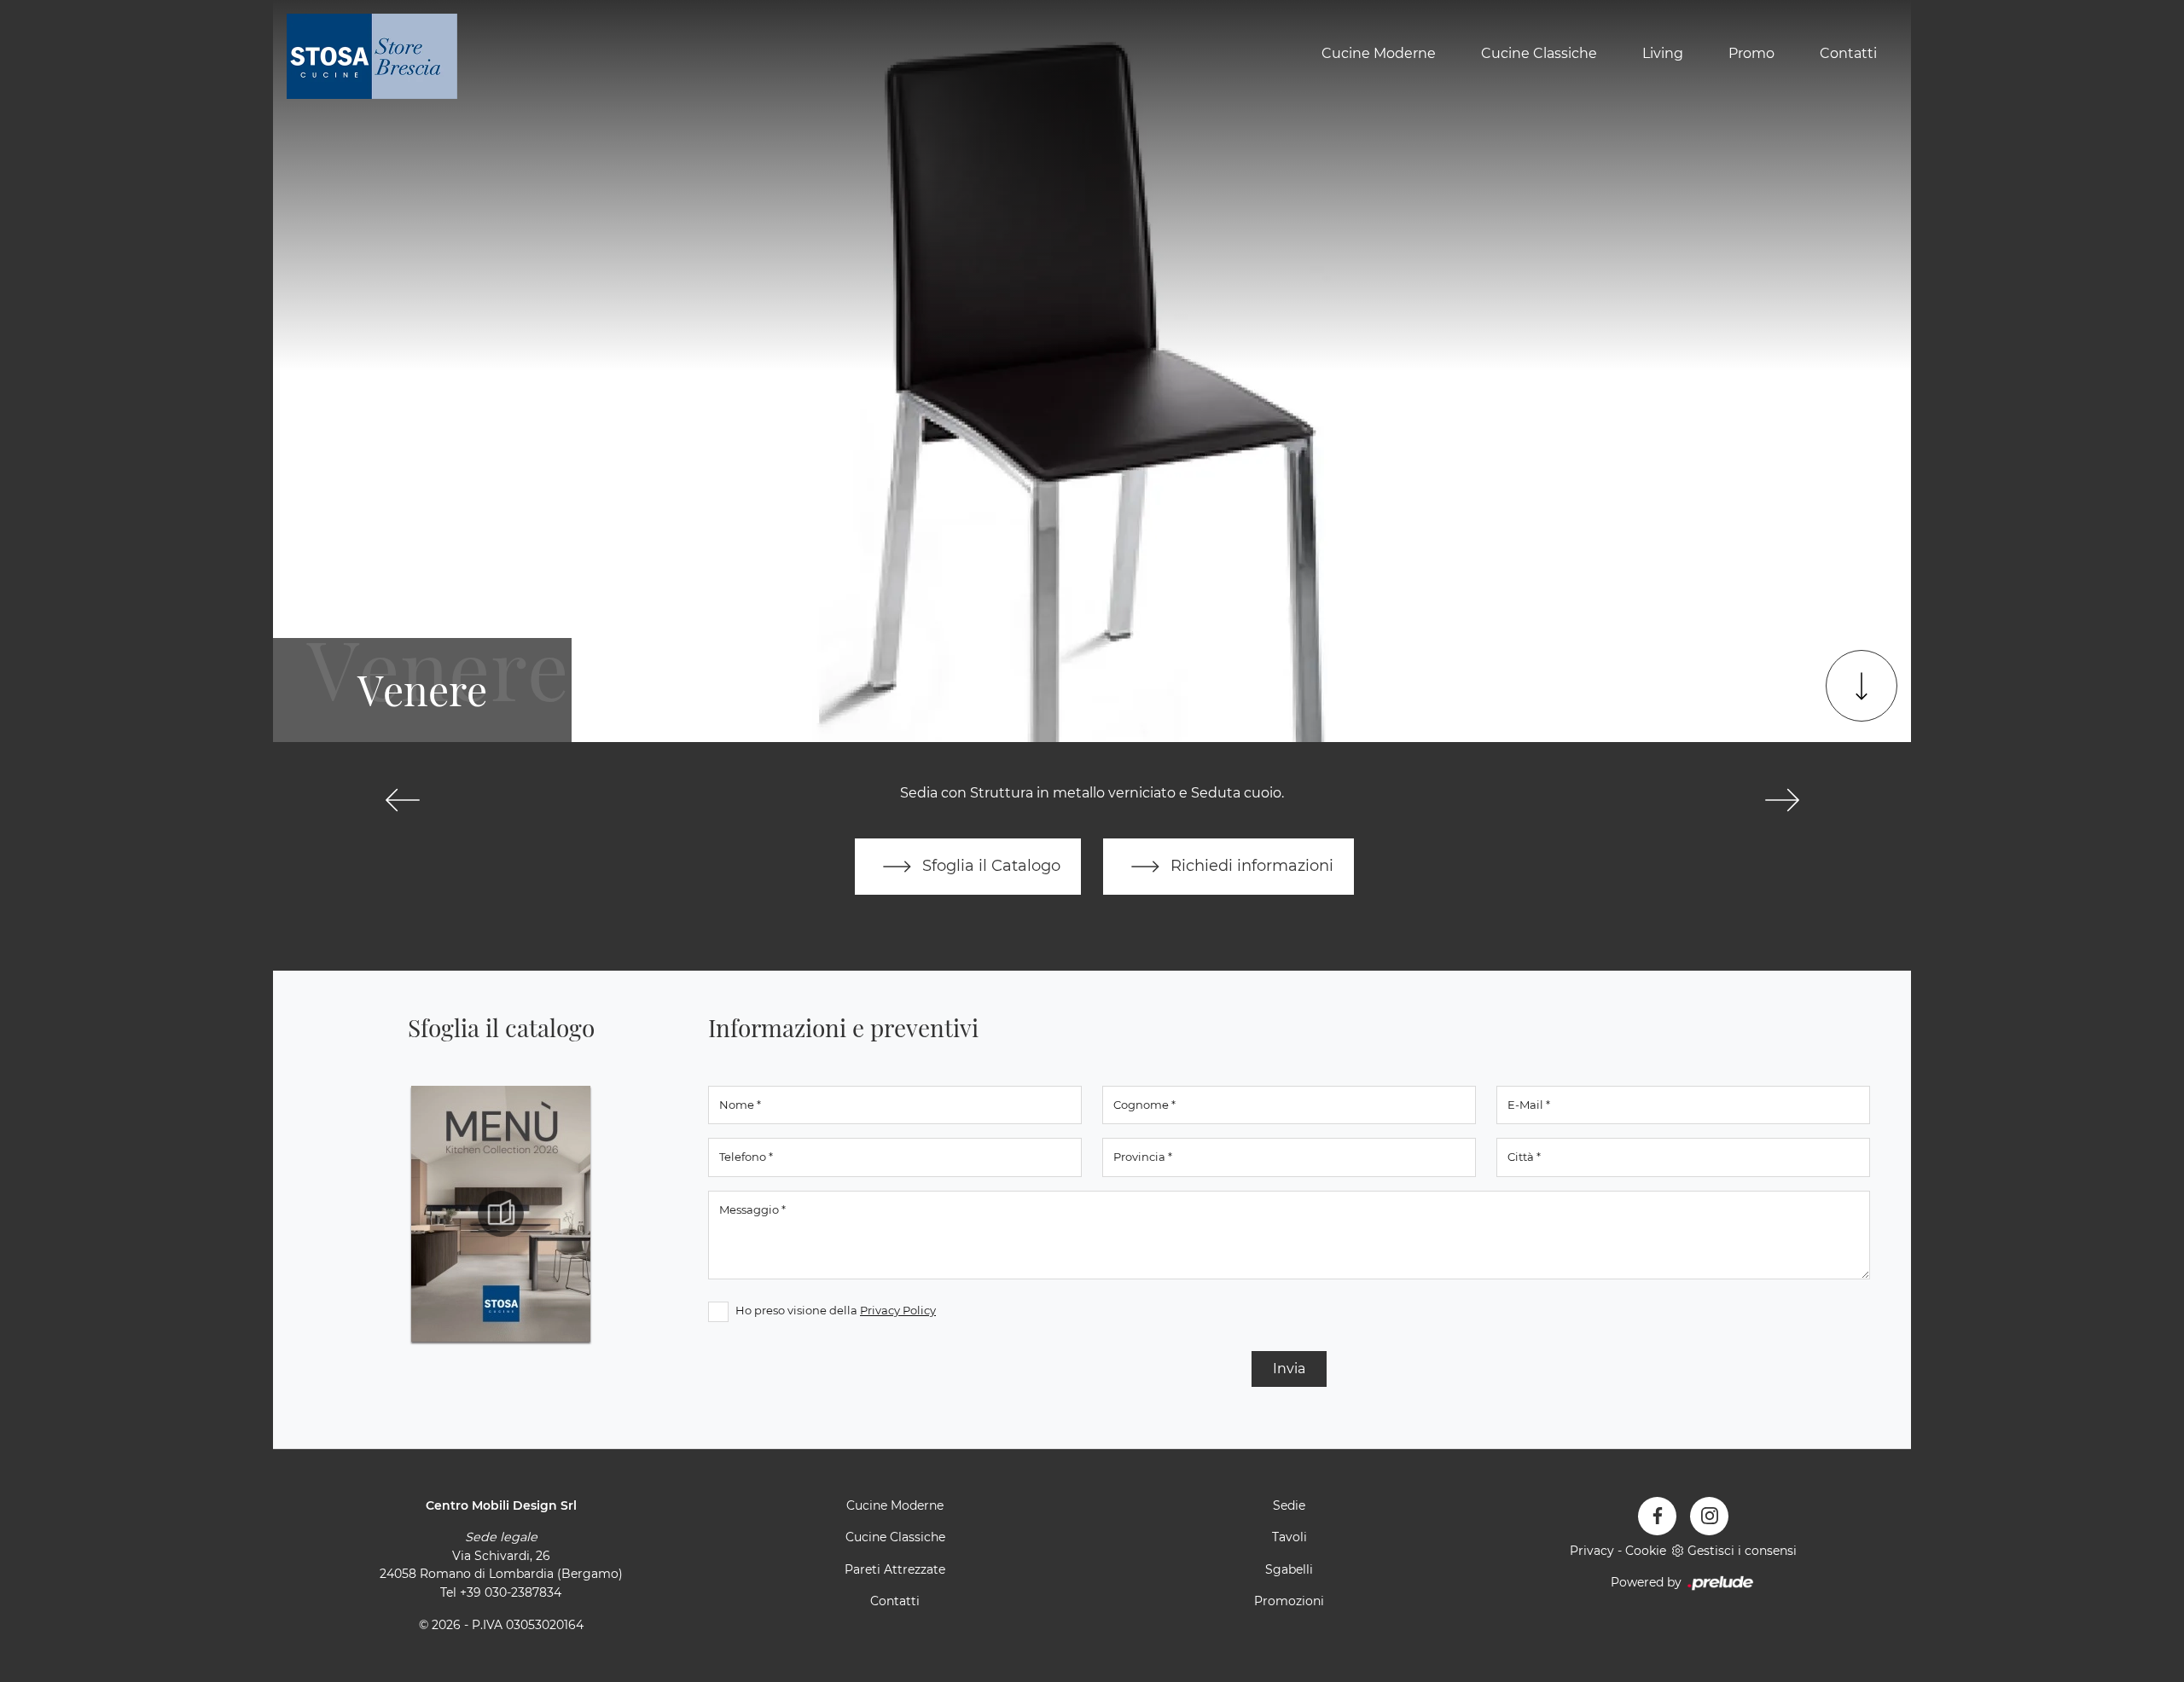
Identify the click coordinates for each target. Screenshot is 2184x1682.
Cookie (1646, 1551)
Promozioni (1289, 1601)
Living (1663, 54)
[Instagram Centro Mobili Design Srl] (1709, 1516)
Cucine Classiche (1539, 54)
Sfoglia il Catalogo (989, 865)
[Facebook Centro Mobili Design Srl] (1657, 1516)
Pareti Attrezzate (895, 1569)
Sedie (1289, 1505)
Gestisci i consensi (1742, 1551)
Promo (1751, 54)
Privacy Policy (898, 1310)
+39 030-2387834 (511, 1592)
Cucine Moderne (1379, 54)
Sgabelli (1289, 1569)
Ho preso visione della (836, 1310)
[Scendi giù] (1862, 686)
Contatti (1848, 54)
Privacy (1592, 1551)
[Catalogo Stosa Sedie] (501, 1214)
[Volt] (1782, 800)
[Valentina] (402, 800)
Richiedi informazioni (1250, 865)
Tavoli (1289, 1537)
